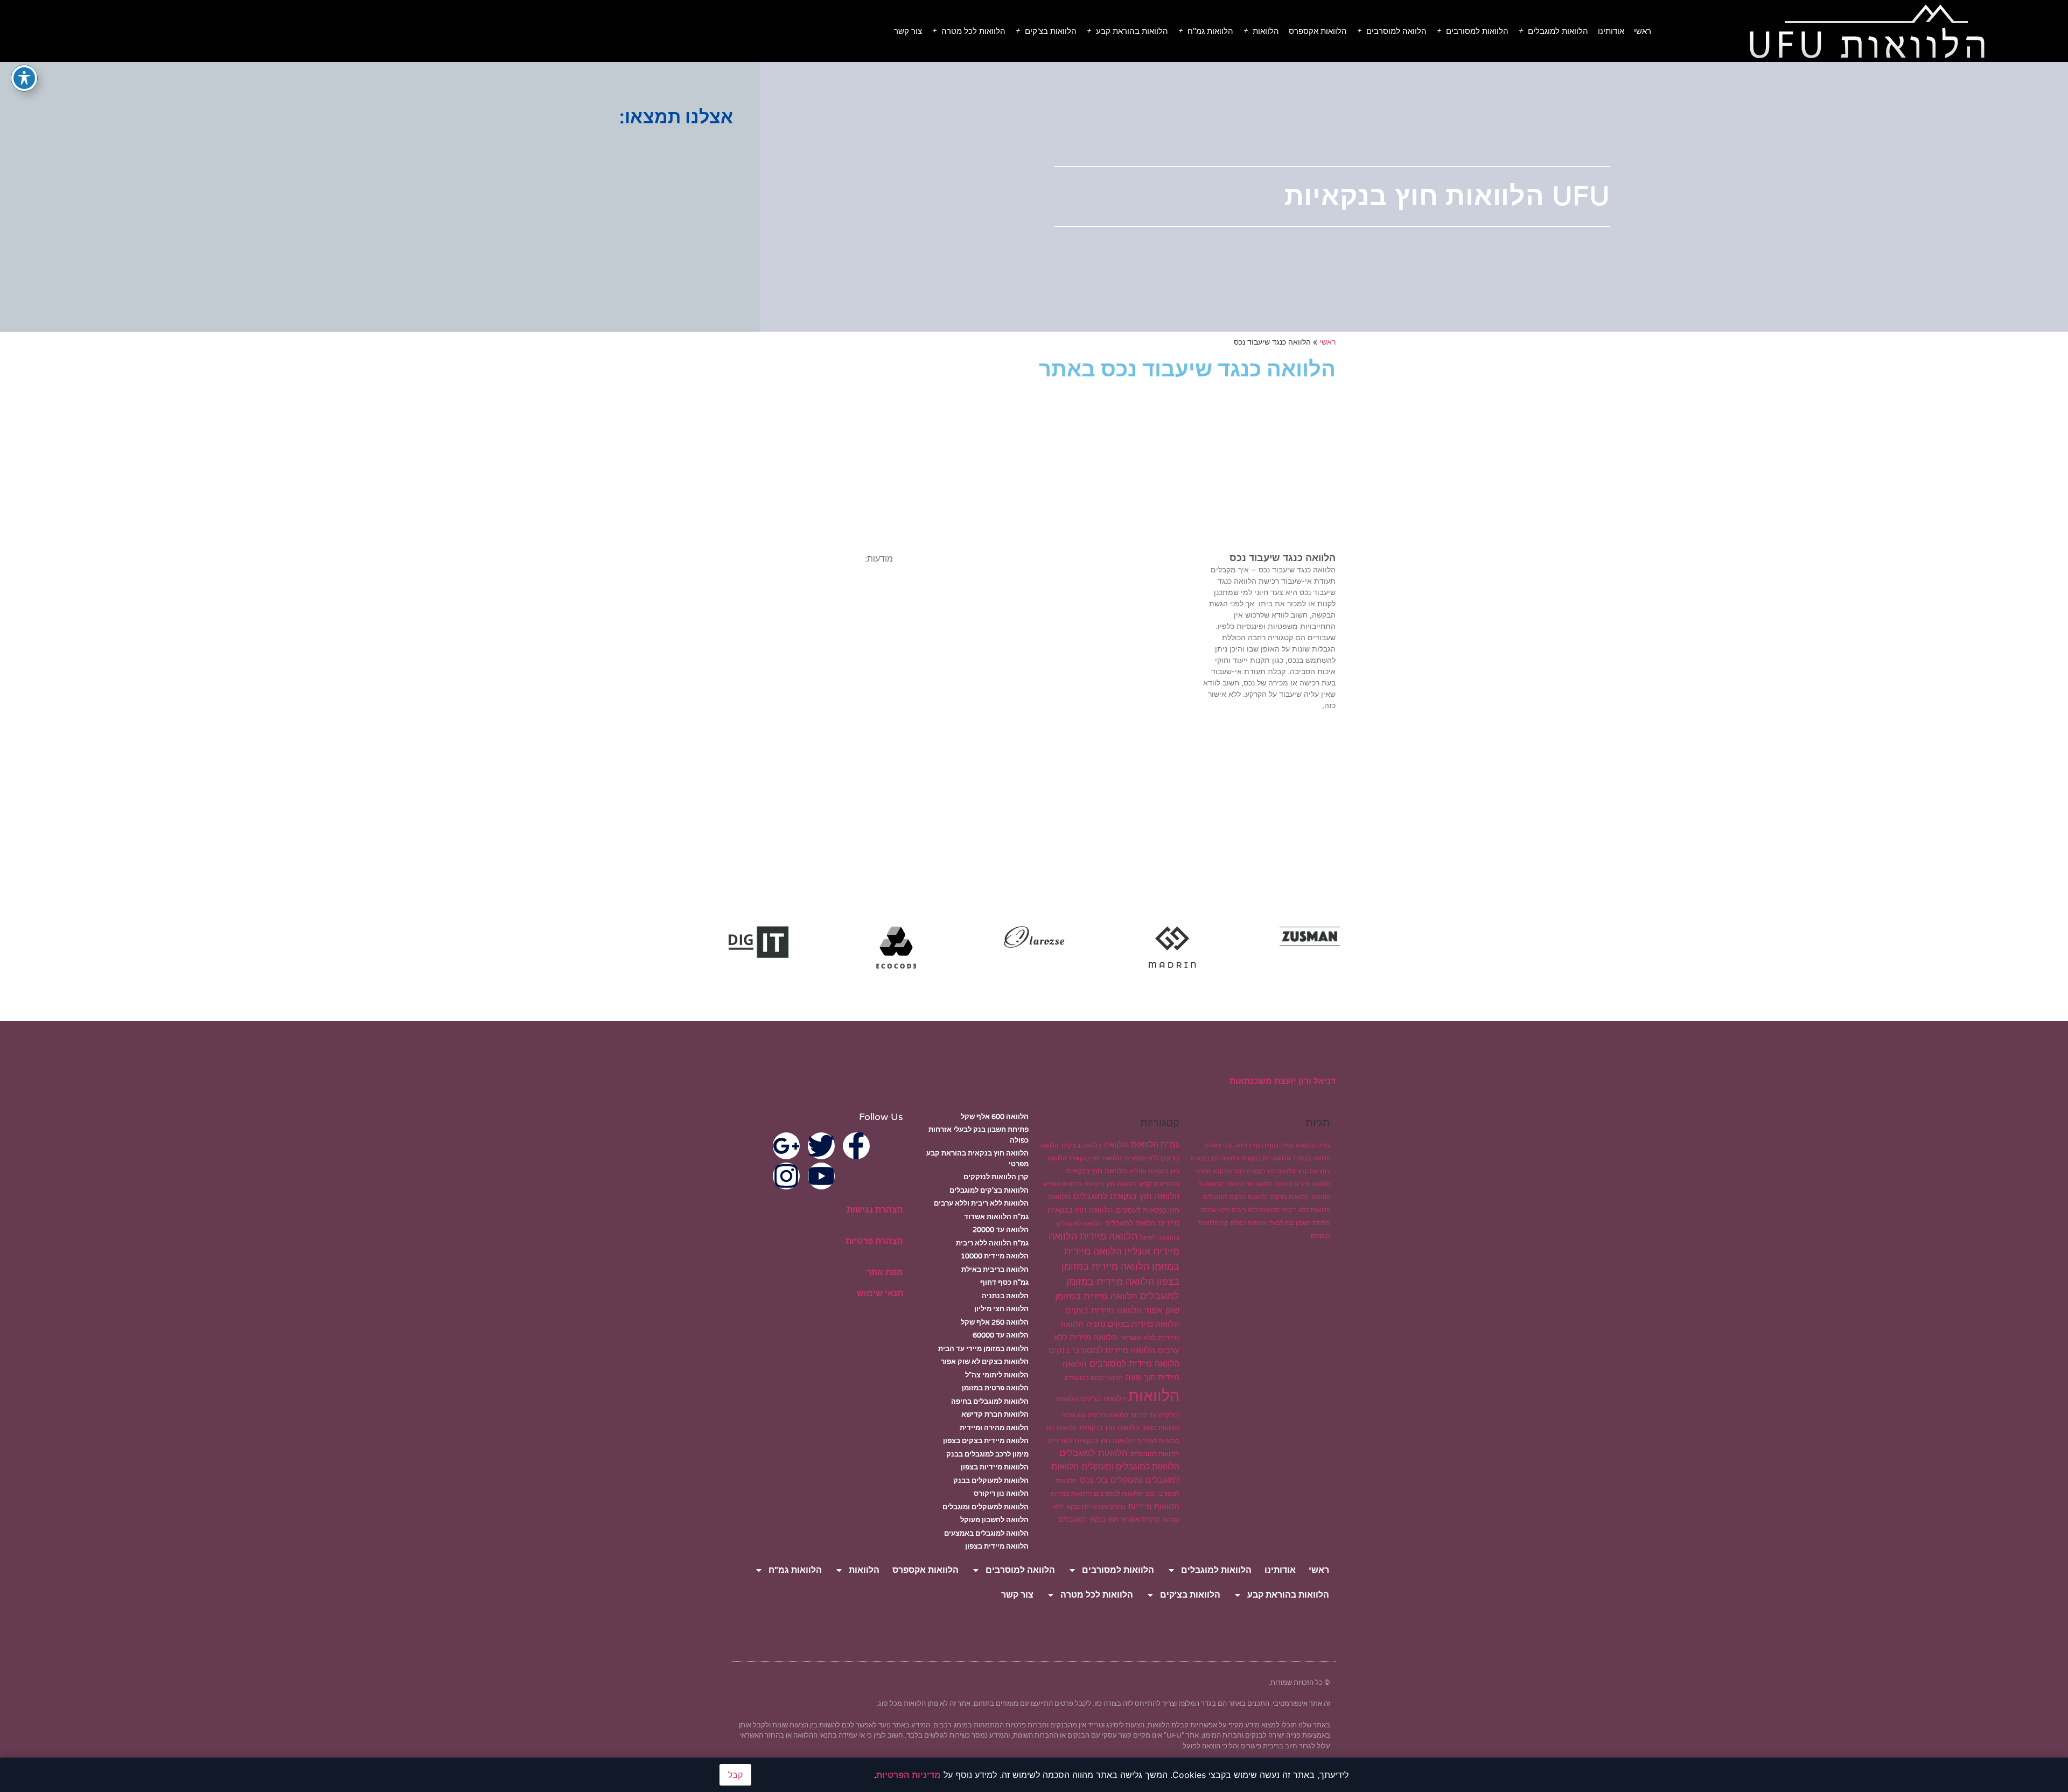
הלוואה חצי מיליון (1001, 1309)
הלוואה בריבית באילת (995, 1270)
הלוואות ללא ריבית (1306, 1210)
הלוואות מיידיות (1154, 1506)
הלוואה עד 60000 (1001, 1335)
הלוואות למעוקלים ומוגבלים (986, 1507)
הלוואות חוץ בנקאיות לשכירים (1091, 1440)
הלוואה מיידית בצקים (1103, 1310)
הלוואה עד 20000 (1249, 1184)
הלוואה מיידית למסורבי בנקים (1102, 1350)
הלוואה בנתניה (1312, 1158)
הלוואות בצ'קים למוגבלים (1236, 1197)
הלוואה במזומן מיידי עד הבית (983, 1349)
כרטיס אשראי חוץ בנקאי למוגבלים (1109, 1519)
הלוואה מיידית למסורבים (1134, 1363)
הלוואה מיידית (1109, 1236)
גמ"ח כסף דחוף (1273, 1146)
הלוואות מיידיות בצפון (995, 1467)
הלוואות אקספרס (1318, 31)
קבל (735, 1775)
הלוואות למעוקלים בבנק (991, 1481)
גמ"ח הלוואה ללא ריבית (992, 1243)
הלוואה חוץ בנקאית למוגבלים (1126, 1196)
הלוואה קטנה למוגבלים (1094, 1378)
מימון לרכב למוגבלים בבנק (987, 1454)
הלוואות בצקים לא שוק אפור (985, 1362)
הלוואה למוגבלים (1130, 1223)
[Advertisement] (350, 213)
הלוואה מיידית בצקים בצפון (986, 1441)
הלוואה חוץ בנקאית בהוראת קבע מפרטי (1245, 1171)
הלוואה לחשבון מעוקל (994, 1520)
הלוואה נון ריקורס (1001, 1494)
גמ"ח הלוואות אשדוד (996, 1217)
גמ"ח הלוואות (1313, 1146)
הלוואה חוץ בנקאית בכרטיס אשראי (1089, 1184)
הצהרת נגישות (875, 1210)
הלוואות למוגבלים (1558, 31)
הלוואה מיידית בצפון (997, 1546)
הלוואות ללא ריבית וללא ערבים (1240, 1210)
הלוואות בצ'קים (1051, 31)
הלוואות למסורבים (1477, 31)
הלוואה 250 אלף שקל (995, 1322)
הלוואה (1116, 1144)
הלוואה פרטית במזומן (995, 1388)
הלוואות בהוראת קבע (1132, 31)
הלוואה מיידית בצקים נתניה (1133, 1324)
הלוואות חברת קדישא (995, 1415)
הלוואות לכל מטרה (973, 31)
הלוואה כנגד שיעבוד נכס (1283, 558)
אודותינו (1611, 31)
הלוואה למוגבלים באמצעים (986, 1534)
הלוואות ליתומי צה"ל (997, 1375)
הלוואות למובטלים (1155, 1454)
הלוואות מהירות (1071, 1494)
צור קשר (908, 31)
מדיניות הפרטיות (909, 1775)
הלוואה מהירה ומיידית (994, 1428)
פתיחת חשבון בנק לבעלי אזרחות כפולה (1280, 1223)
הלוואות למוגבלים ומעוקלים (1130, 1466)
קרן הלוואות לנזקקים (996, 1177)
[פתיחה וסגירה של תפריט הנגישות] (24, 78)
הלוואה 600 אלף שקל (995, 1117)
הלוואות (1266, 31)
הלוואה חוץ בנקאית (1266, 1158)
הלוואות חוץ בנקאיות (1109, 1427)
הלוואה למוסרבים (1396, 31)
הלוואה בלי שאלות (1228, 1146)
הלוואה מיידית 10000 (1302, 1184)
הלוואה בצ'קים (1081, 1145)
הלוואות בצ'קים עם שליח (1095, 1415)
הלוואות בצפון (1161, 1428)
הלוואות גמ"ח (1210, 31)
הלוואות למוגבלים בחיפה (990, 1402)
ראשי (1643, 31)
